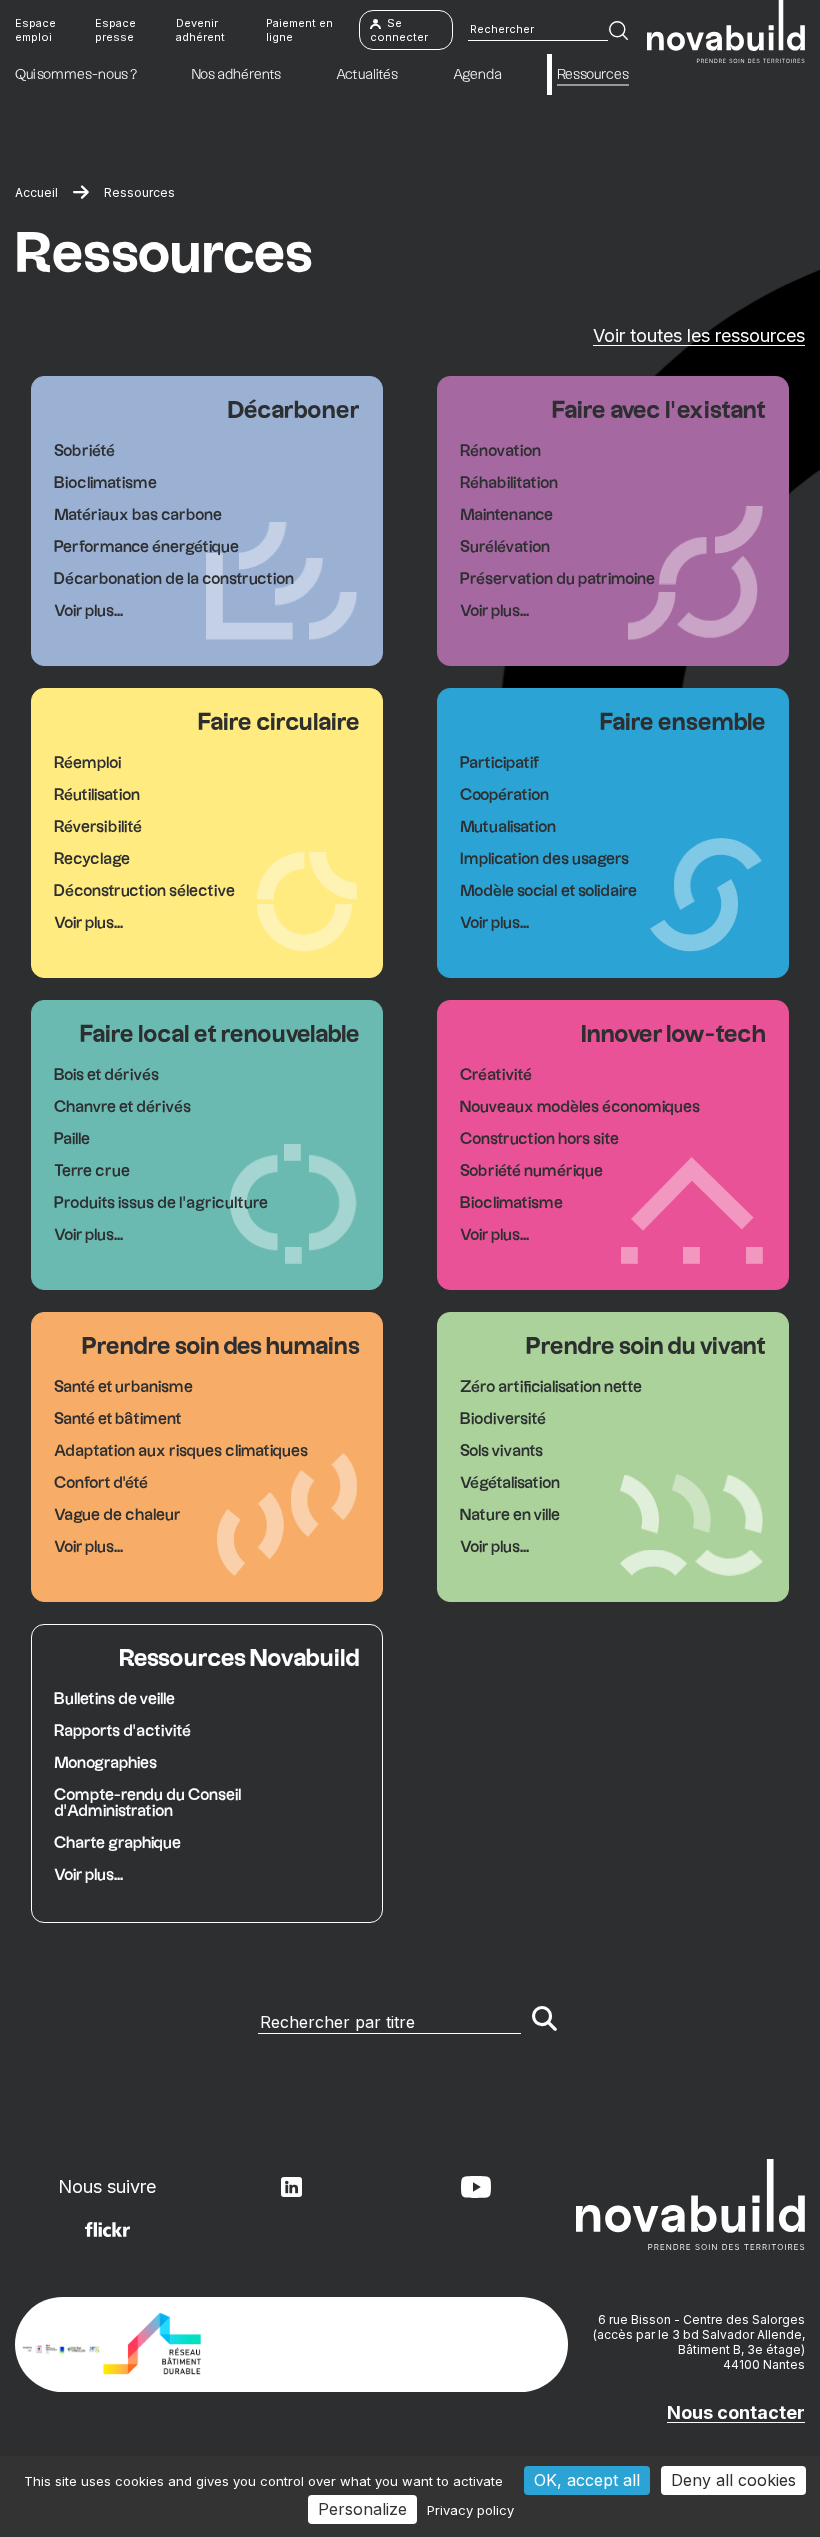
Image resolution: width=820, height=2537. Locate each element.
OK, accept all (587, 2480)
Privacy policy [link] (470, 2510)
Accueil (36, 192)
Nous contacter (736, 2412)
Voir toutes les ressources (699, 335)
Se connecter (399, 30)
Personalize (362, 2509)
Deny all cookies (733, 2480)
